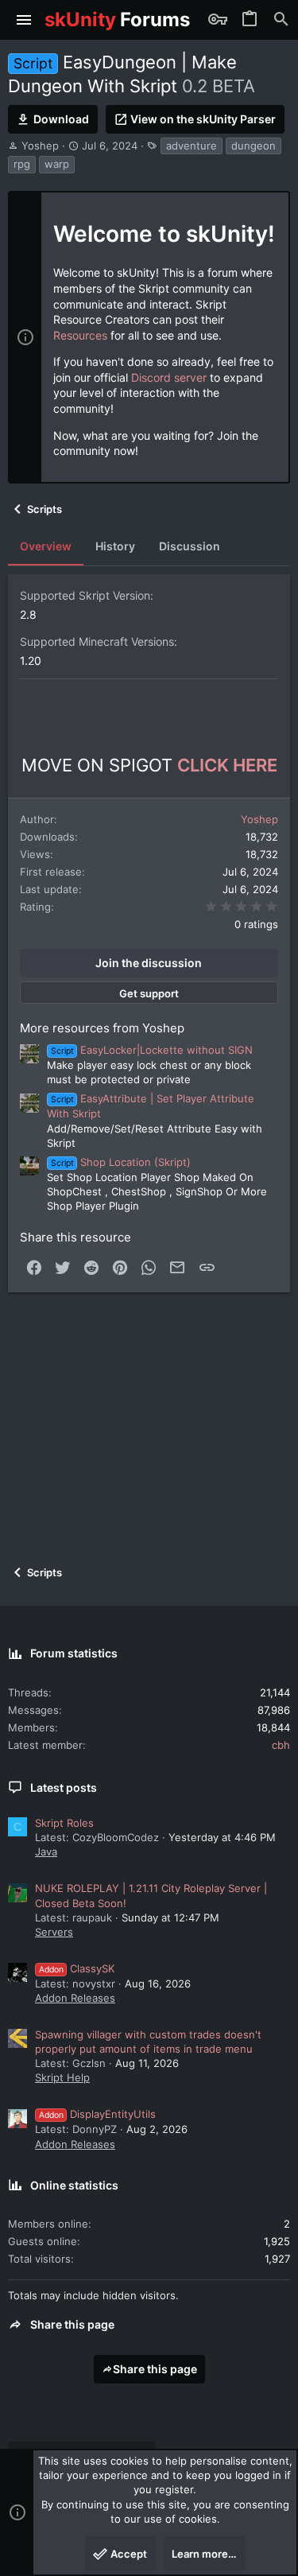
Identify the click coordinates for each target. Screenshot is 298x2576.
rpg (22, 164)
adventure (192, 146)
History (115, 546)
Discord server (169, 377)
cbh (281, 1745)
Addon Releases (75, 1998)
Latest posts (64, 1787)
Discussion (190, 546)
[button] (24, 20)
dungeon (253, 146)
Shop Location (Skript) (121, 1162)
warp (57, 164)
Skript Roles (64, 1823)
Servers (54, 1932)
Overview (46, 546)
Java (46, 1851)
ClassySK (77, 1968)
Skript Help (62, 2077)
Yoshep (40, 146)
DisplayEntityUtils (97, 2114)
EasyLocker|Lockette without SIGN (152, 1050)
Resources (80, 335)
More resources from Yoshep (102, 1028)
